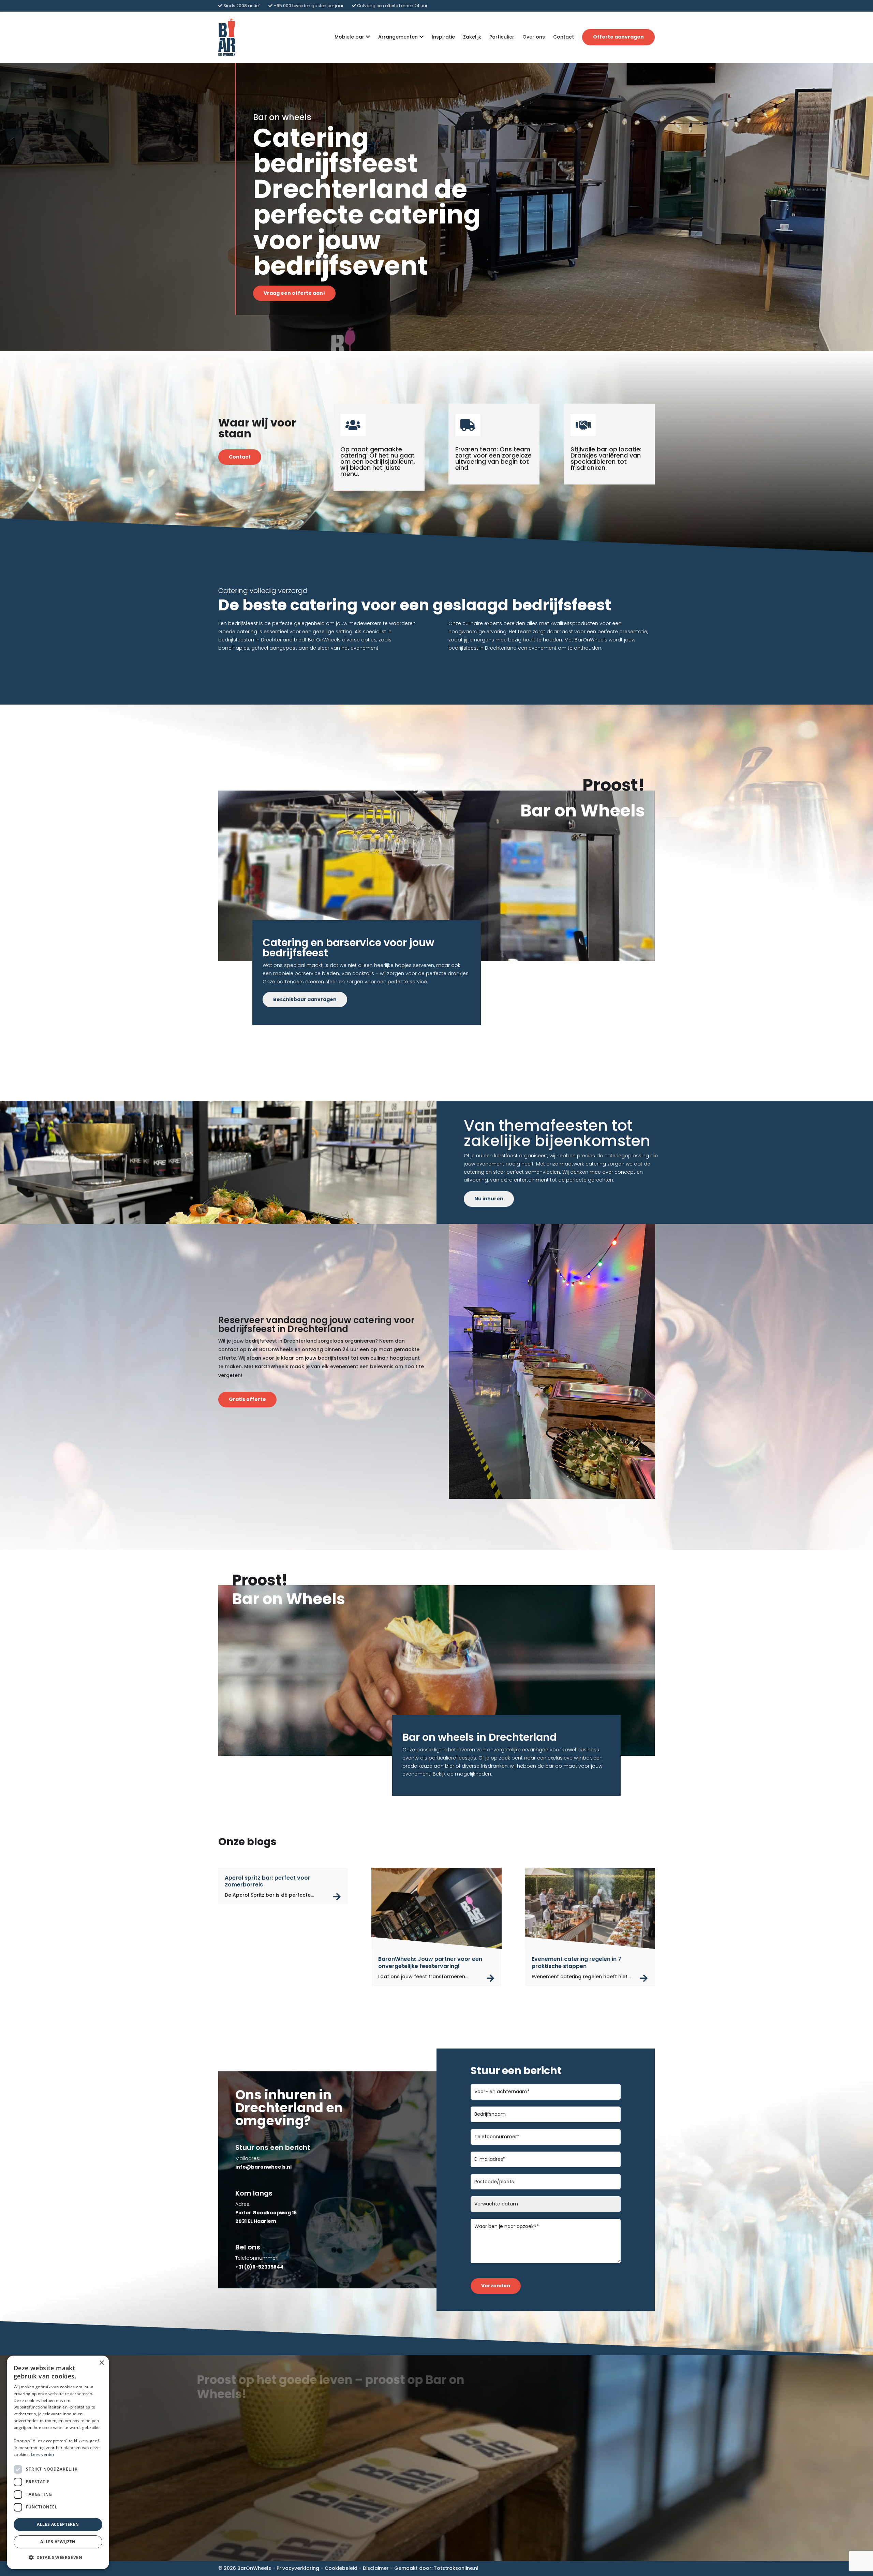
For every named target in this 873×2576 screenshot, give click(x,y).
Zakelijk (472, 37)
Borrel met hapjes (586, 2472)
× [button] (101, 2363)
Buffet (571, 2488)
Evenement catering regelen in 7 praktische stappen (576, 1963)
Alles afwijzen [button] (58, 2542)
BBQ (569, 2480)
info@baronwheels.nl (245, 2501)
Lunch (571, 2464)
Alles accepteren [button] (58, 2524)
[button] (58, 2558)
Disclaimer (376, 2568)
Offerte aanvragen (618, 37)
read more (337, 1897)
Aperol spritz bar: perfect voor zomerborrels (268, 1881)
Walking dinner (582, 2497)
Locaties (344, 2513)
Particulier (502, 37)
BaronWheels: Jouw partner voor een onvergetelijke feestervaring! (430, 1963)
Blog (339, 2505)
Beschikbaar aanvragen (305, 999)
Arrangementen (398, 37)
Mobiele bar (349, 37)
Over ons (534, 37)
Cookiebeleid (341, 2568)
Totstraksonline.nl (456, 2568)
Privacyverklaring (298, 2568)
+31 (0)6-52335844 (242, 2485)
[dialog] (58, 2462)
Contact (564, 37)
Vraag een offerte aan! (294, 293)
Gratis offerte (247, 1399)
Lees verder (43, 2454)
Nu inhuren (489, 1199)
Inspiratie (443, 37)
